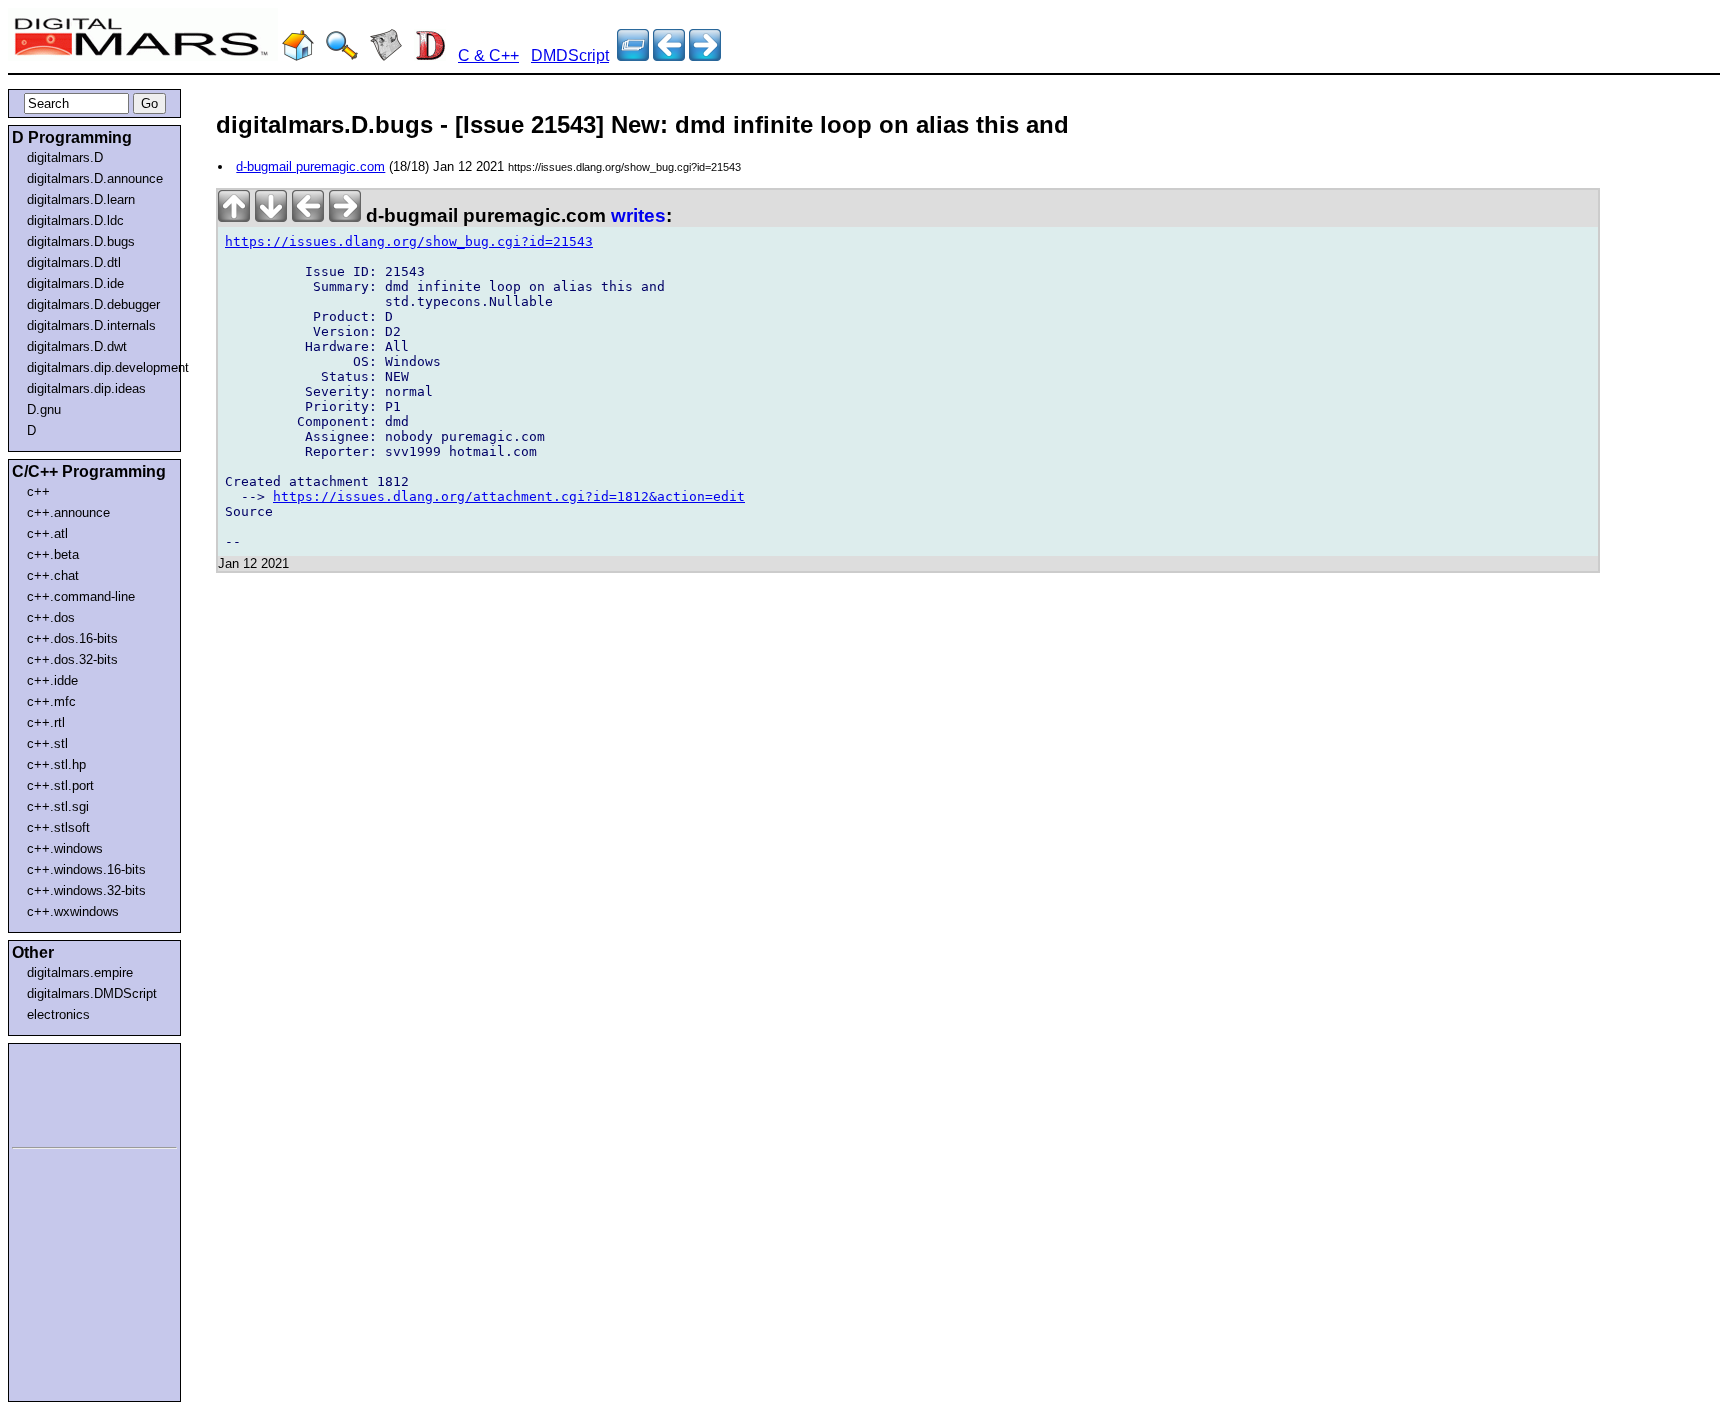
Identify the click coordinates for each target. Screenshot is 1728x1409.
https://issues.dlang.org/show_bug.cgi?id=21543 (409, 241)
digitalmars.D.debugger (93, 304)
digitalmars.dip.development (98, 367)
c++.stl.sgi (58, 806)
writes (638, 215)
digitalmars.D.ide (75, 283)
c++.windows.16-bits (86, 869)
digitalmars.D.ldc (75, 220)
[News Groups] (386, 55)
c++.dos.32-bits (72, 659)
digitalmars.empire (80, 972)
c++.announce (68, 512)
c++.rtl (46, 722)
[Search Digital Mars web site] (342, 55)
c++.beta (53, 554)
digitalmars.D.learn (81, 199)
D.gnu (44, 409)
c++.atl (47, 533)
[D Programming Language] (430, 55)
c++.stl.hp (56, 764)
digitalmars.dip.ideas (86, 388)
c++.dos (51, 617)
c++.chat (53, 575)
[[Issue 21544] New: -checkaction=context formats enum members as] (669, 55)
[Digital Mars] (298, 55)
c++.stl (47, 743)
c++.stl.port (60, 785)
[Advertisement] (72, 1092)
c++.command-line (81, 596)
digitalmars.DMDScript (92, 993)
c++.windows (65, 848)
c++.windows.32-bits (86, 890)
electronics (58, 1014)
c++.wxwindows (73, 911)
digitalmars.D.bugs (81, 241)
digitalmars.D (65, 157)
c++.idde (52, 680)
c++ (38, 491)
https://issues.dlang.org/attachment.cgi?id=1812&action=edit (509, 496)
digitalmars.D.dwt (77, 346)
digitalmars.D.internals (91, 325)
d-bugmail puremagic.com (310, 166)
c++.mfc (51, 701)
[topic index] (633, 55)
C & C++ (488, 55)
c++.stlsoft (58, 827)
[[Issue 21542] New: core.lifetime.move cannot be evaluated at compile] (705, 55)
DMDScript (570, 55)
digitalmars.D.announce (95, 178)
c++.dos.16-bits (72, 638)
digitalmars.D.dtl (74, 262)
